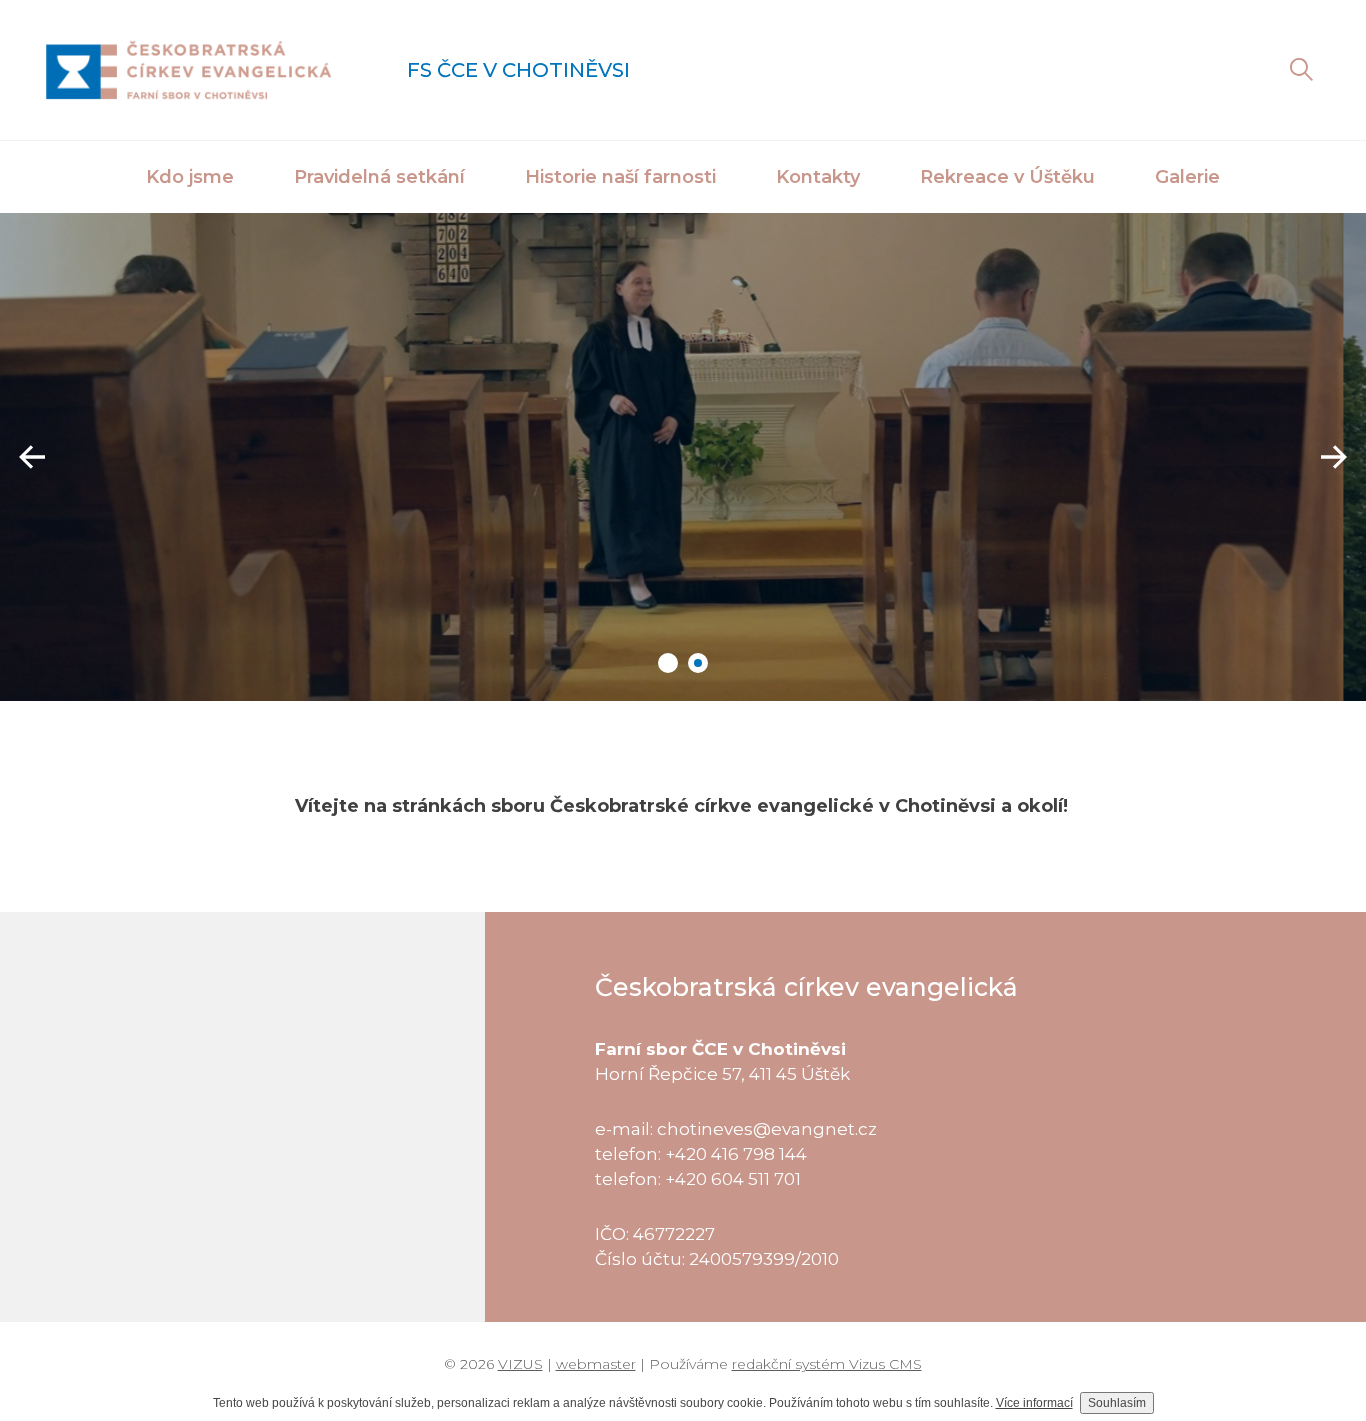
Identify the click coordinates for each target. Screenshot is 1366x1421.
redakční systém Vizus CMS (827, 1364)
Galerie (1187, 177)
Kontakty (818, 177)
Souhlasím (1117, 1403)
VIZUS (520, 1364)
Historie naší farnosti (620, 177)
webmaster (596, 1364)
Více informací (1034, 1403)
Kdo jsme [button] (190, 177)
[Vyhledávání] (1301, 70)
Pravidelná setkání (379, 177)
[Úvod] (188, 70)
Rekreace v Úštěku (1007, 177)
